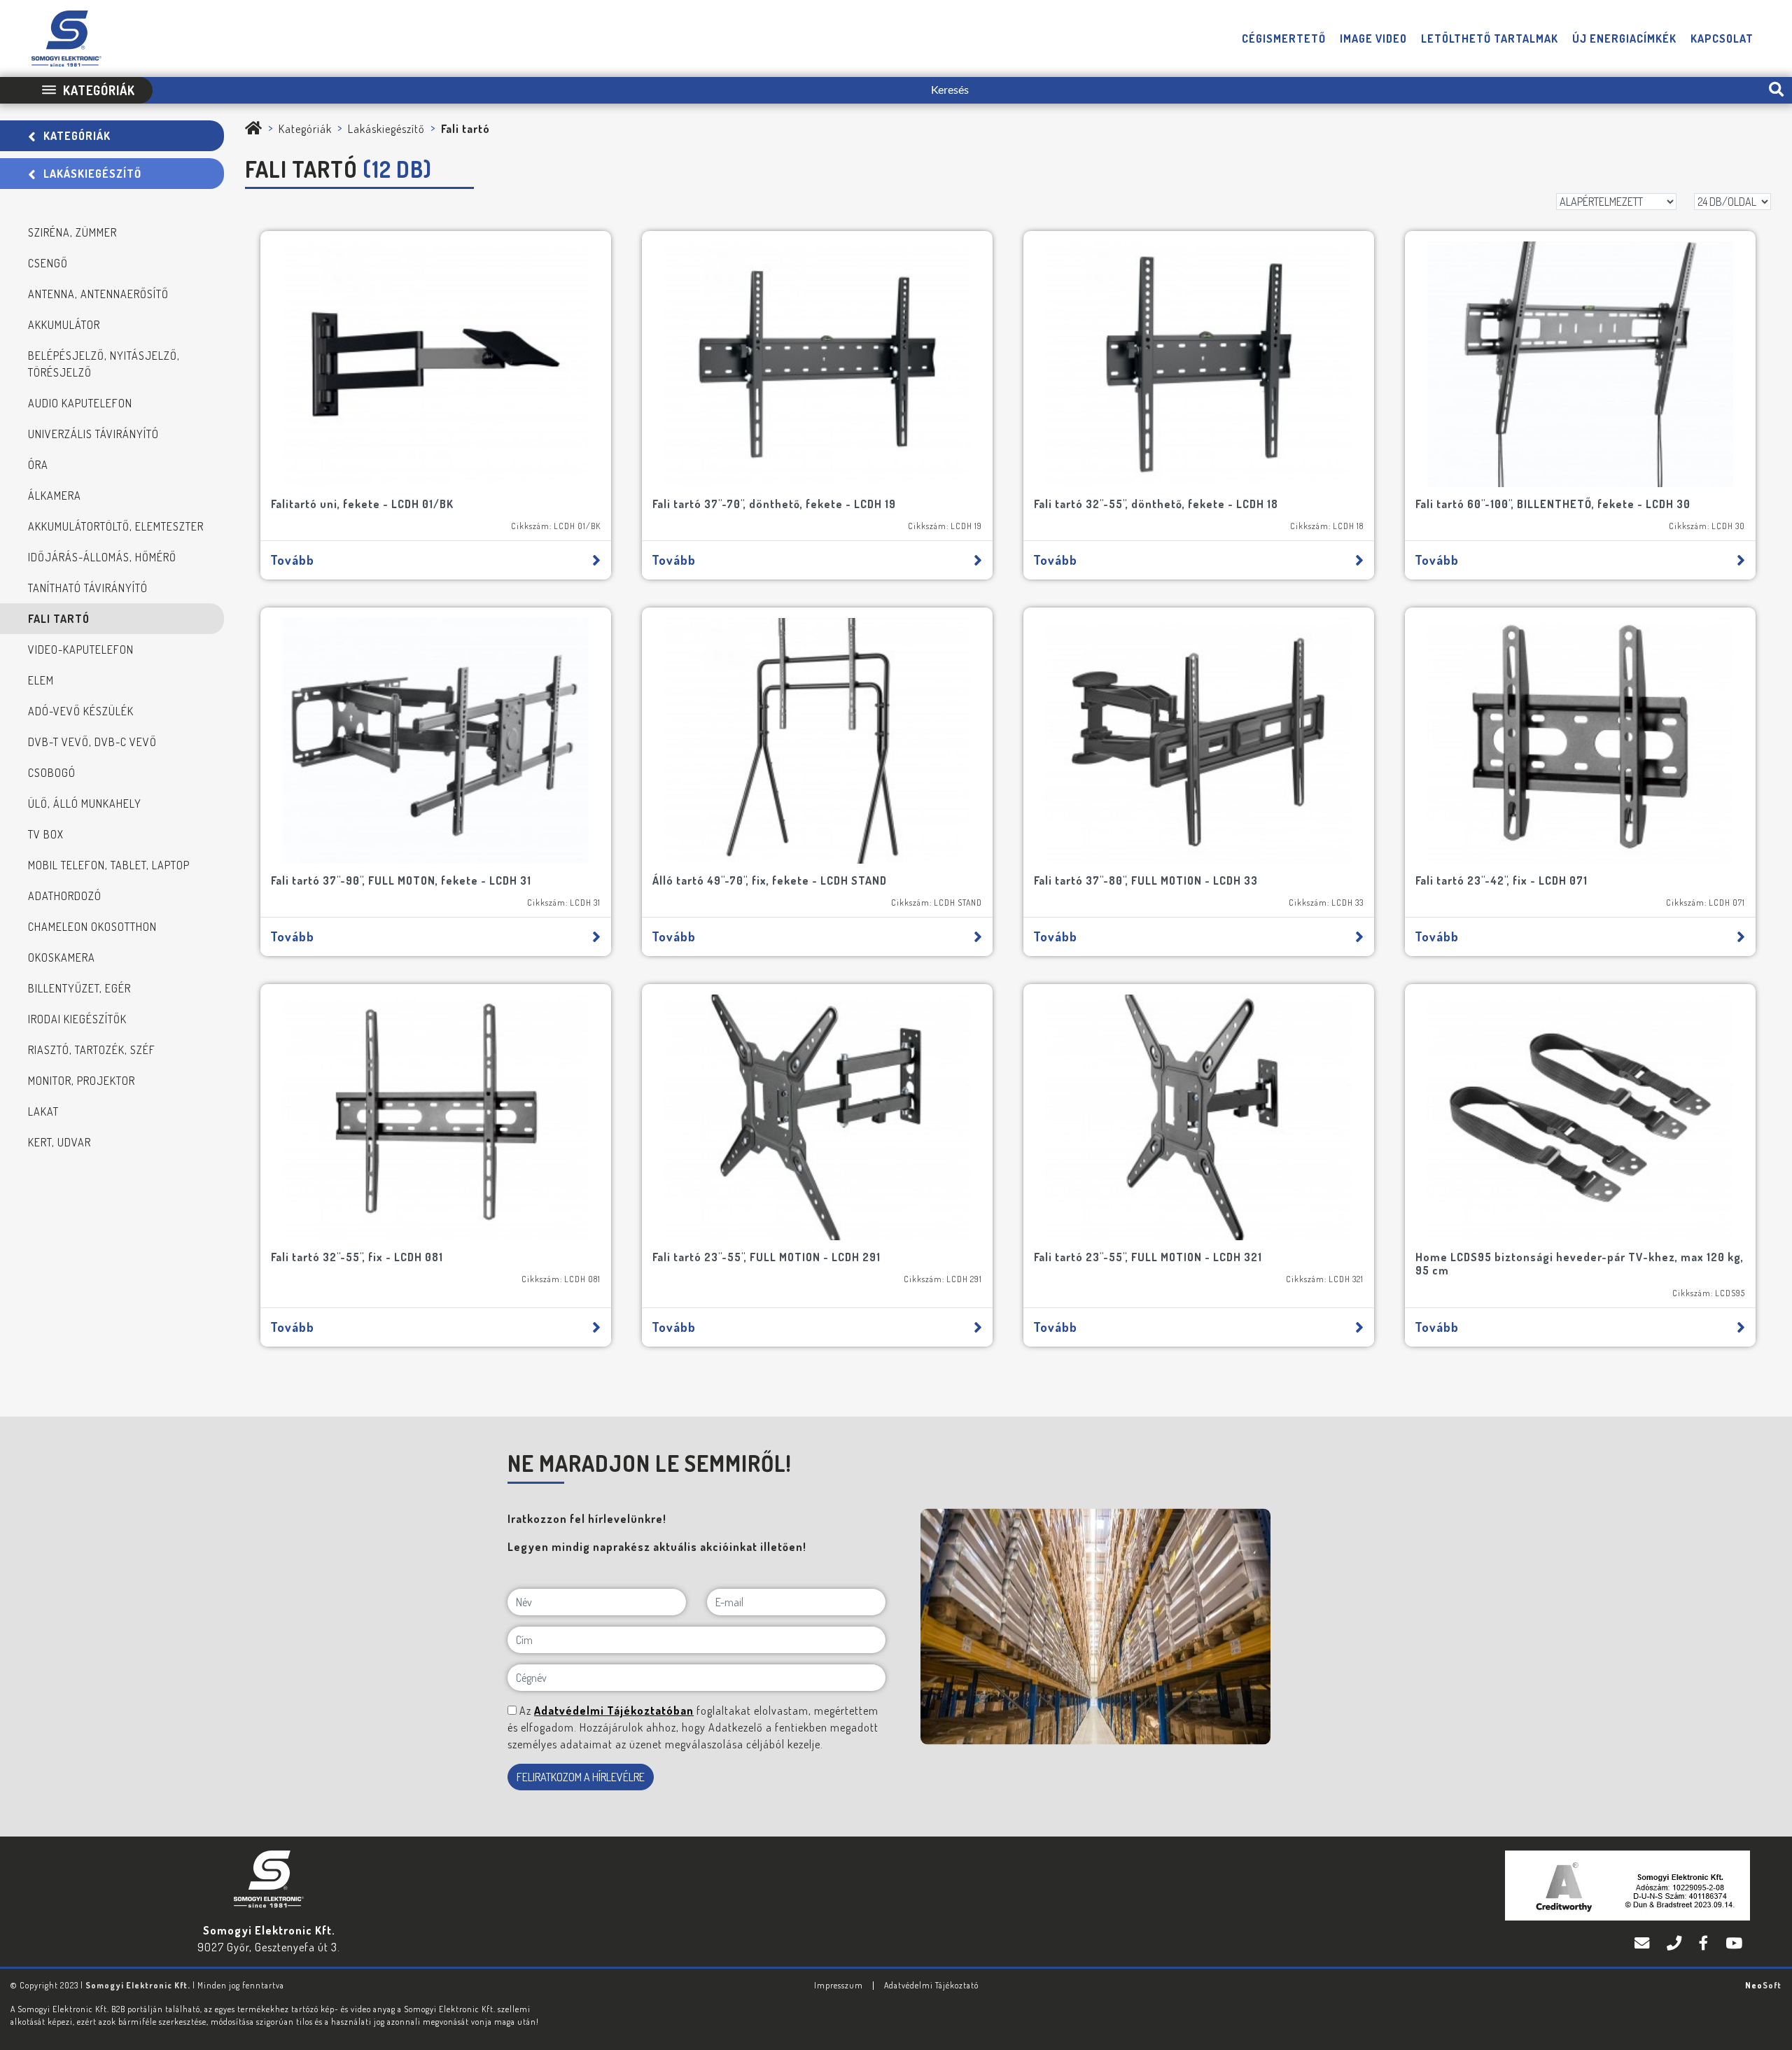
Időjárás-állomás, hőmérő (102, 557)
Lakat (43, 1111)
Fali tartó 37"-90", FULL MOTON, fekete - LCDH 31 (401, 880)
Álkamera (55, 496)
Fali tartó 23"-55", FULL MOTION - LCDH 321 (1148, 1257)
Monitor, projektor (82, 1081)
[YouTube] (1734, 1944)
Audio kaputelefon (80, 403)
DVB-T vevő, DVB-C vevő (92, 742)
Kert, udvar (59, 1142)
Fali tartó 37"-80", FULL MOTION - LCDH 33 (1146, 880)
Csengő (48, 263)
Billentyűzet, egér (79, 988)
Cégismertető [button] (1284, 38)
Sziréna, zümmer (72, 232)
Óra (38, 465)
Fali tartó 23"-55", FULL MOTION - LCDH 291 (766, 1257)
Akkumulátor (64, 325)
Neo (1763, 1985)
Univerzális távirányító (93, 434)
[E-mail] (1644, 1944)
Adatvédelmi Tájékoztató (931, 1985)
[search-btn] (1776, 90)
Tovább (292, 560)
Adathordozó (65, 896)
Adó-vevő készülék (81, 711)
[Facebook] (1705, 1944)
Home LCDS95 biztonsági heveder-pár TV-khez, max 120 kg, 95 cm (1580, 1264)
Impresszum (839, 1985)
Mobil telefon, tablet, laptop (109, 865)
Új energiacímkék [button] (1624, 38)
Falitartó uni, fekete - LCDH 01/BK (362, 504)
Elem (41, 680)
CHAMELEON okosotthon (92, 927)
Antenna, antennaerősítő (98, 294)
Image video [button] (1373, 38)
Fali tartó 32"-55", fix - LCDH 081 (357, 1257)
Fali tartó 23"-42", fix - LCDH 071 (1501, 880)
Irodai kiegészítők (77, 1019)
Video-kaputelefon (81, 650)
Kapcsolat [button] (1722, 38)
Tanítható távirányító (88, 588)
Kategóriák (77, 136)
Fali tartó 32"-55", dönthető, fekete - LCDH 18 (1156, 504)
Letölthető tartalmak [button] (1490, 38)
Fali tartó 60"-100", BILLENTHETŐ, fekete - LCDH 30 (1553, 504)
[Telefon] (1676, 1944)
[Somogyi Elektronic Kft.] (254, 129)
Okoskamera (62, 957)
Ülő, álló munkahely (85, 803)
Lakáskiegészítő (92, 174)
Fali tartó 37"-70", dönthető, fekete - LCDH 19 (774, 504)
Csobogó (52, 773)
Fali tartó (59, 619)
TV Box (46, 834)
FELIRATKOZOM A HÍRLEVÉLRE (581, 1777)
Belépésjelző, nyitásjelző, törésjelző (104, 364)
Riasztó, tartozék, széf (92, 1050)
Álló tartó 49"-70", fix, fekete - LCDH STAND (770, 880)
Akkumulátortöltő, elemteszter (116, 526)
